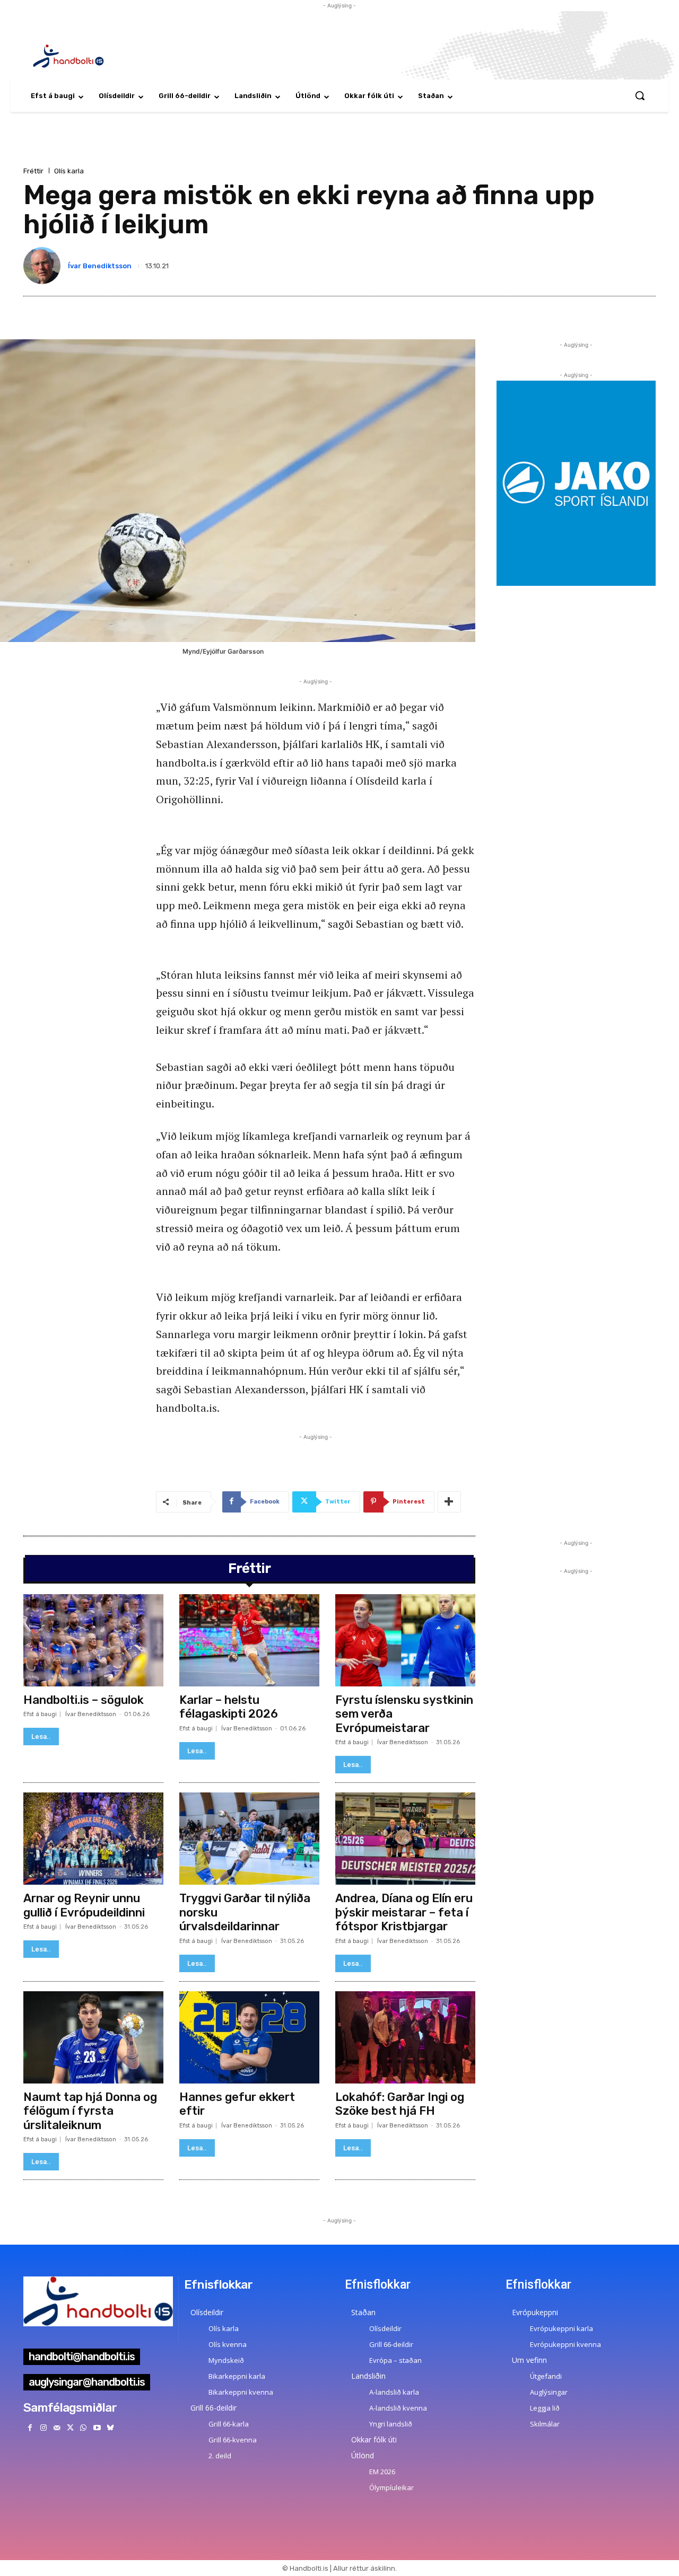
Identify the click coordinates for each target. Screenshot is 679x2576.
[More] (449, 1502)
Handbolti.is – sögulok (84, 1700)
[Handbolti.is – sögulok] (93, 1640)
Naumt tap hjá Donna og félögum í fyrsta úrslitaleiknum (90, 2111)
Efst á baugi (40, 1714)
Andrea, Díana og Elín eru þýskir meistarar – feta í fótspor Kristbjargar (404, 1912)
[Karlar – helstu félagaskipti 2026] (249, 1640)
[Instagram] (43, 2428)
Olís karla (69, 171)
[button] (640, 95)
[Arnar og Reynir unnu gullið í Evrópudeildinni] (93, 1839)
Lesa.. (41, 1737)
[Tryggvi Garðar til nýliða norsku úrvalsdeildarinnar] (249, 1839)
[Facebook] (30, 2428)
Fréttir (33, 171)
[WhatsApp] (84, 2428)
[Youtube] (97, 2428)
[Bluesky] (110, 2428)
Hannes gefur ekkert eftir (237, 2104)
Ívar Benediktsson (100, 266)
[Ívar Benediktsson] (44, 266)
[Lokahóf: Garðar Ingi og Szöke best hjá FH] (405, 2037)
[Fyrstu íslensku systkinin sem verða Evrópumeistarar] (405, 1640)
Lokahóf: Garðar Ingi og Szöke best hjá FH (400, 2104)
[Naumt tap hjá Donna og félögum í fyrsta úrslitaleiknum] (93, 2037)
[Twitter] (70, 2428)
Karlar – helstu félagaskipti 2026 (229, 1707)
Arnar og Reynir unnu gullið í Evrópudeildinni (84, 1905)
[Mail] (56, 2428)
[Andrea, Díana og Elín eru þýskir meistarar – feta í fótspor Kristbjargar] (405, 1839)
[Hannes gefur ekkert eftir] (249, 2037)
